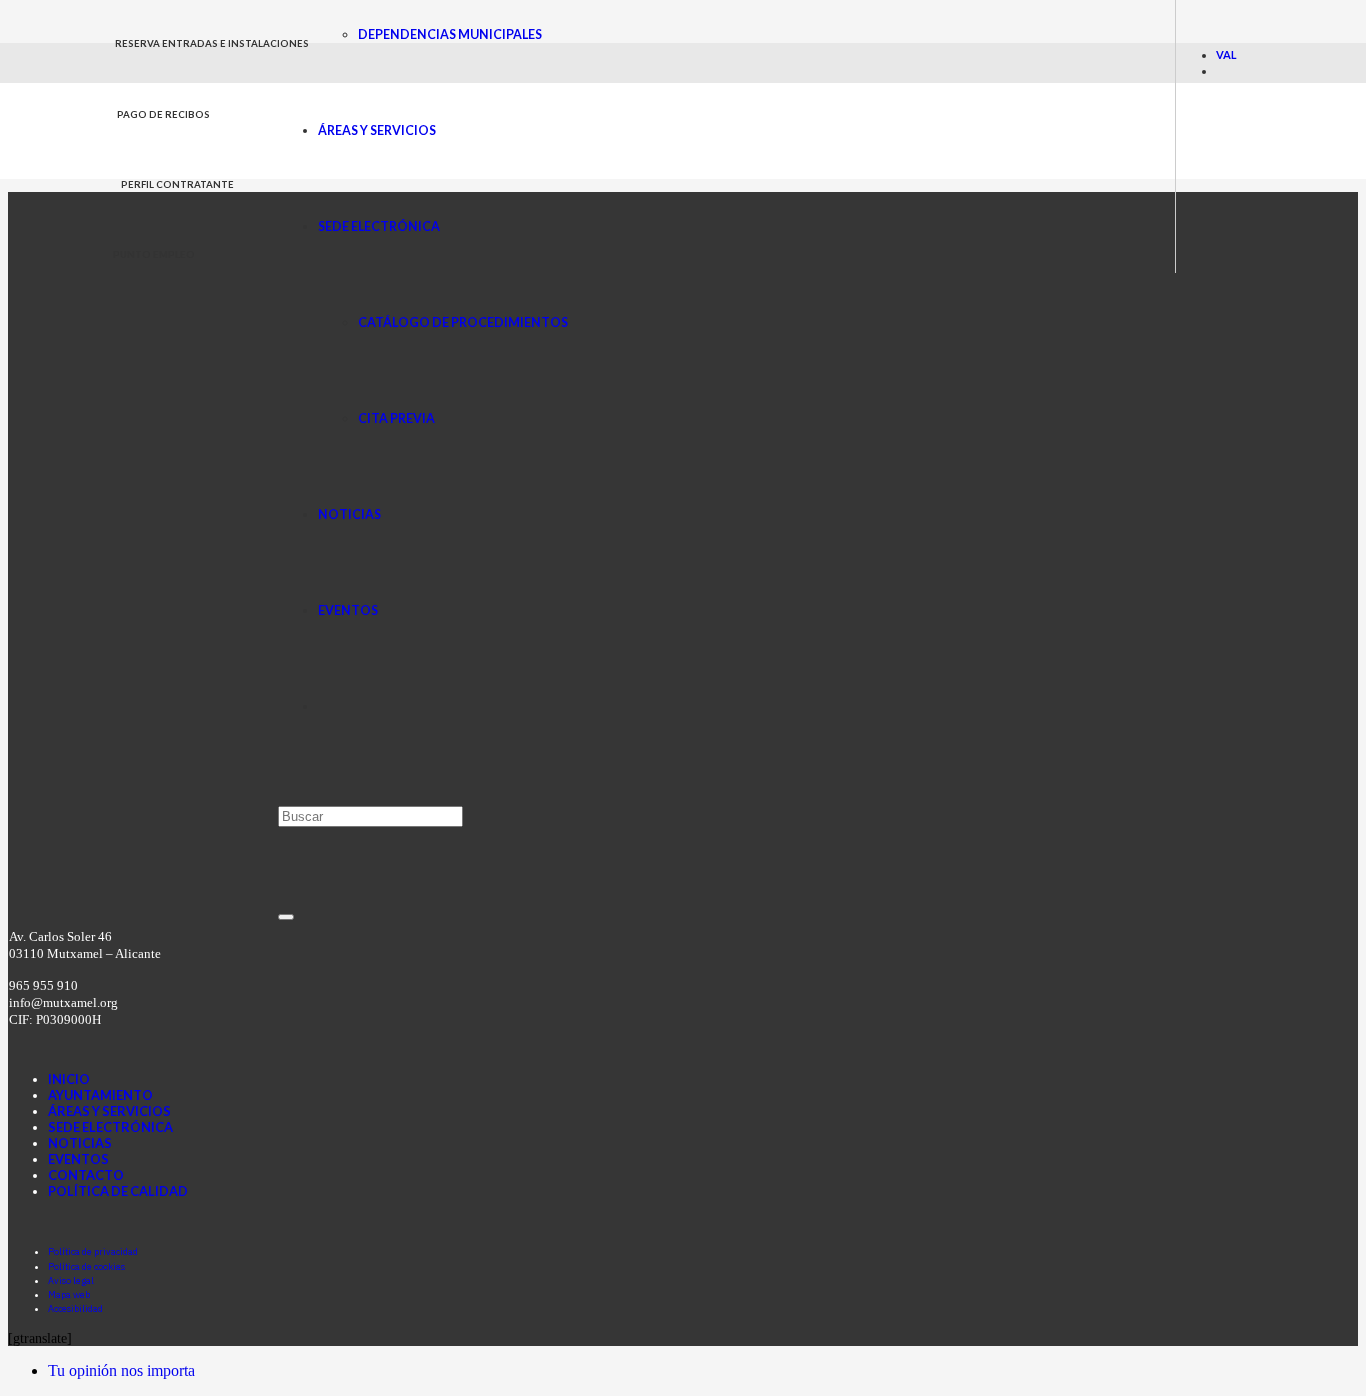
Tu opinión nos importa (121, 1370)
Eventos (78, 1159)
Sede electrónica (110, 1127)
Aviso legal (71, 1280)
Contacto (86, 1175)
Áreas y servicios (109, 1111)
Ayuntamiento (100, 1095)
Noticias (80, 1143)
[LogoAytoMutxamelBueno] (195, 172)
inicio (69, 1079)
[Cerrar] (286, 917)
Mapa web (69, 1294)
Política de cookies (86, 1266)
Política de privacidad (93, 1251)
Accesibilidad (75, 1308)
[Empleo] (625, 1221)
